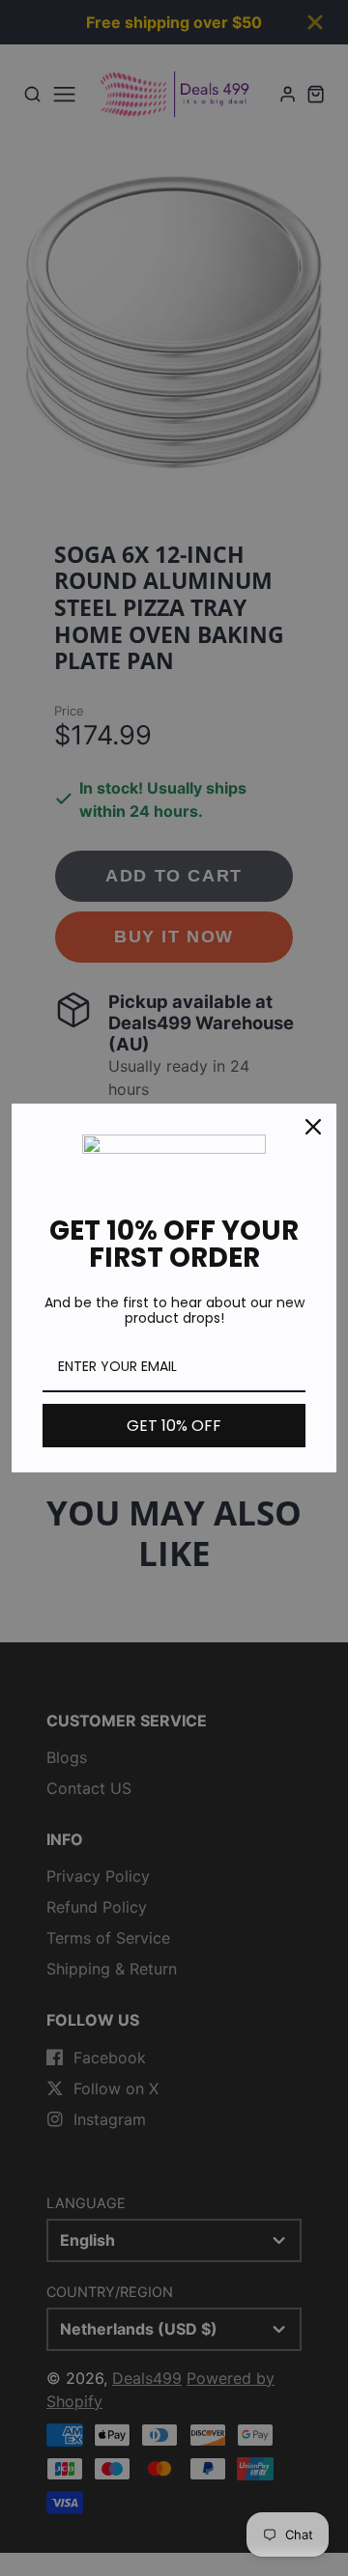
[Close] (313, 1127)
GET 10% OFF (174, 1426)
